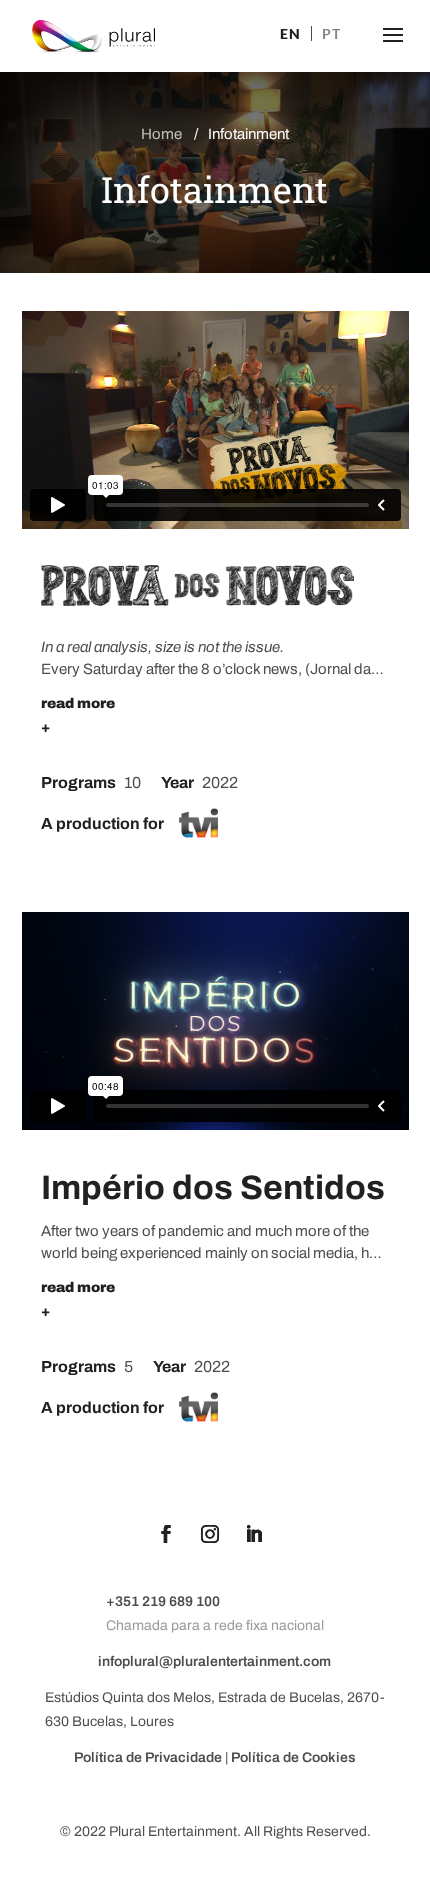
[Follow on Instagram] (210, 1534)
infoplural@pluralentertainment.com (214, 1661)
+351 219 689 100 (163, 1601)
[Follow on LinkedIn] (254, 1534)
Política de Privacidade (149, 1757)
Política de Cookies (293, 1757)
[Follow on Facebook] (166, 1534)
